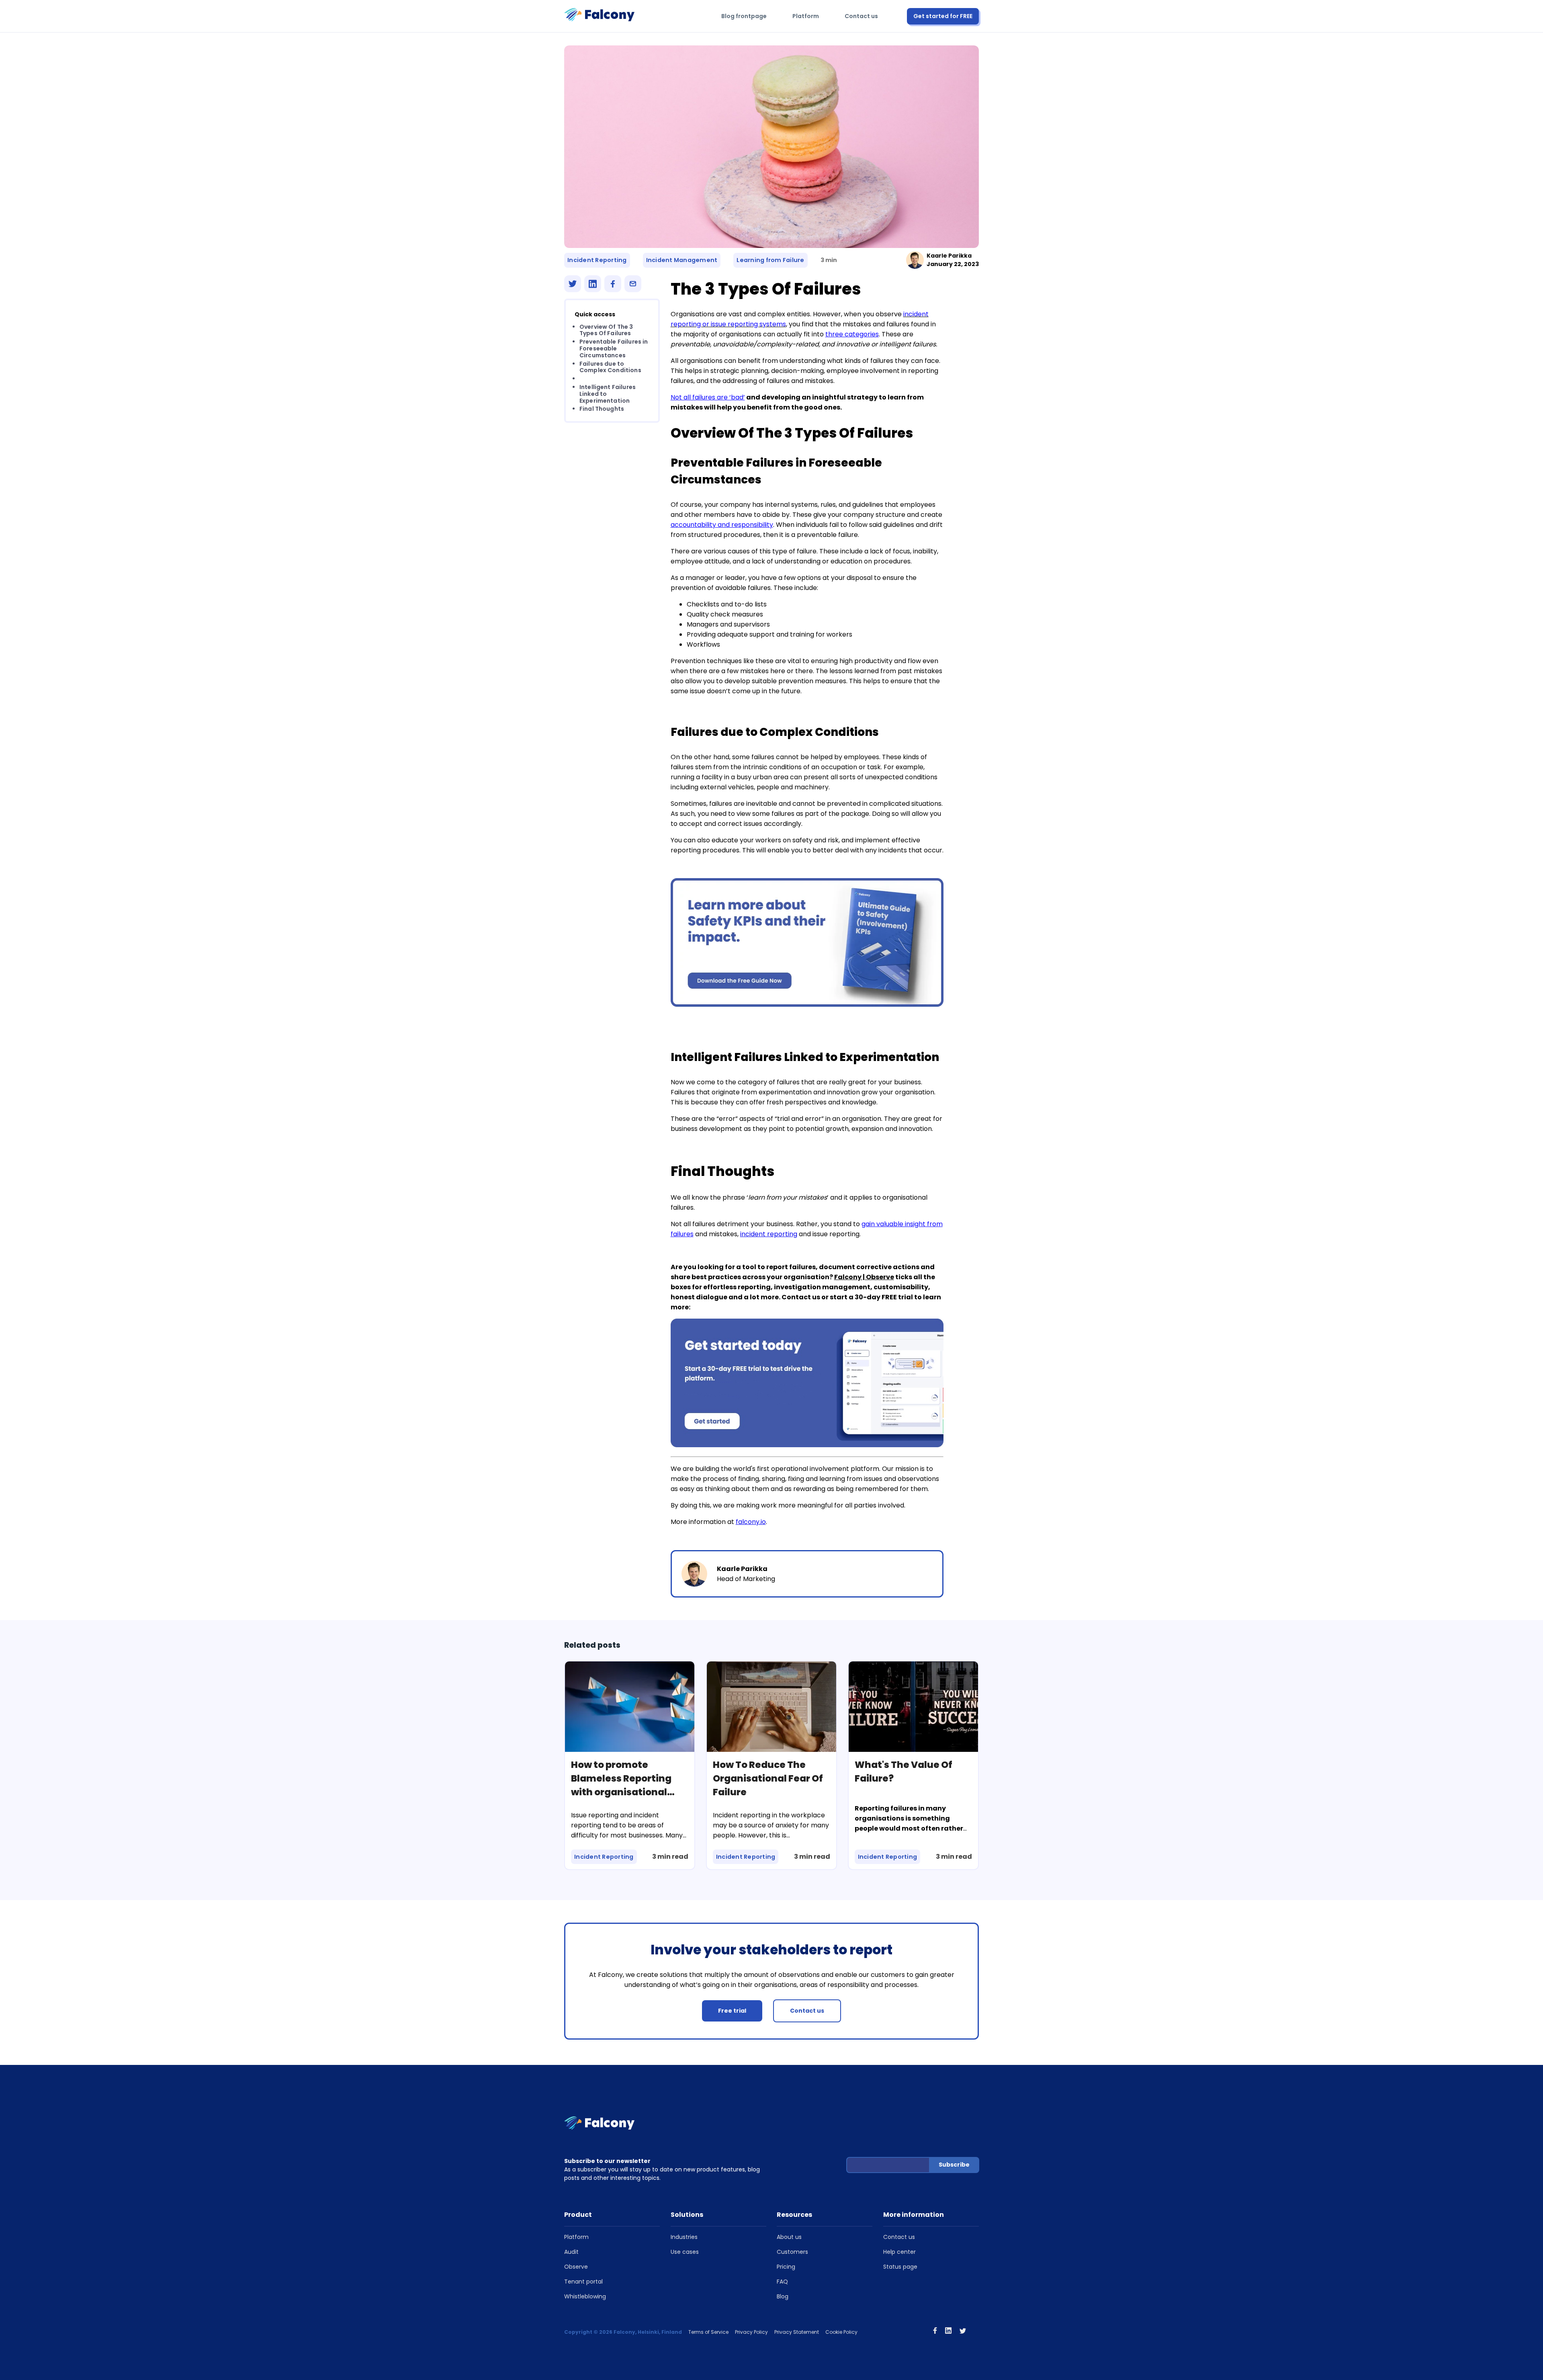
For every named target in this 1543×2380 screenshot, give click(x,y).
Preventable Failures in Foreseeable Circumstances (614, 349)
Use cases (685, 2252)
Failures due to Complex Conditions (610, 367)
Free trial (732, 2011)
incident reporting (769, 1234)
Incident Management (682, 260)
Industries (684, 2237)
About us (789, 2237)
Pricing (786, 2267)
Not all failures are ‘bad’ (708, 397)
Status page (900, 2267)
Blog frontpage (744, 16)
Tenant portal (583, 2282)
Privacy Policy (751, 2332)
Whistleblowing (585, 2296)
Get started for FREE (943, 16)
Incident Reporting (597, 260)
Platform (806, 16)
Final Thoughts (602, 409)
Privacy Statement (797, 2332)
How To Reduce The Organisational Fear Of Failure (768, 1778)
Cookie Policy (841, 2332)
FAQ (782, 2282)
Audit (571, 2252)
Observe (576, 2267)
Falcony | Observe (864, 1277)
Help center (899, 2252)
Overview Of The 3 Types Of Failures (606, 330)
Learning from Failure (770, 260)
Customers (792, 2252)
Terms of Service (708, 2332)
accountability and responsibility (722, 525)
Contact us (861, 16)
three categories (852, 334)
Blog (783, 2296)
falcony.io (751, 1522)
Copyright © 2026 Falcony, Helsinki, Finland (623, 2332)
